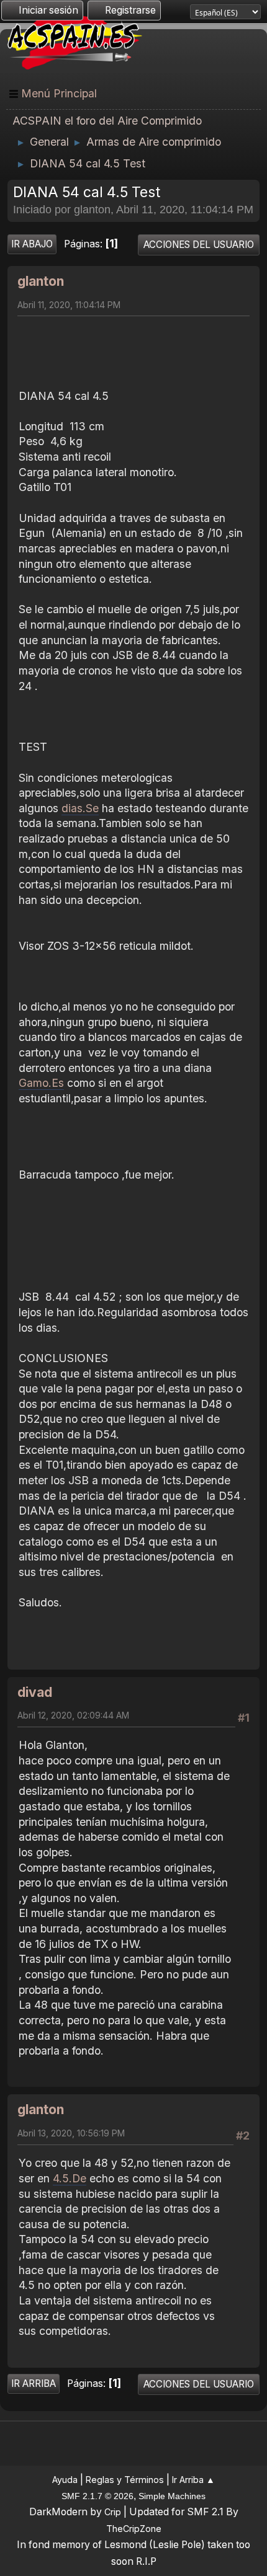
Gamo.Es (41, 1083)
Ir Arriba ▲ (193, 2480)
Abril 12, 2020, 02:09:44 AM (73, 1715)
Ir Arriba (34, 2383)
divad (35, 1692)
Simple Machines (172, 2496)
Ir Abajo (32, 244)
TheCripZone (134, 2529)
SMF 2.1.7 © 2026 (97, 2496)
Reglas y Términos (125, 2480)
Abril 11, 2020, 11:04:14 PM (69, 305)
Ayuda (65, 2480)
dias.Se (80, 808)
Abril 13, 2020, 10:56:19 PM (71, 2133)
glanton (41, 281)
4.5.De (70, 2178)
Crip (113, 2512)
